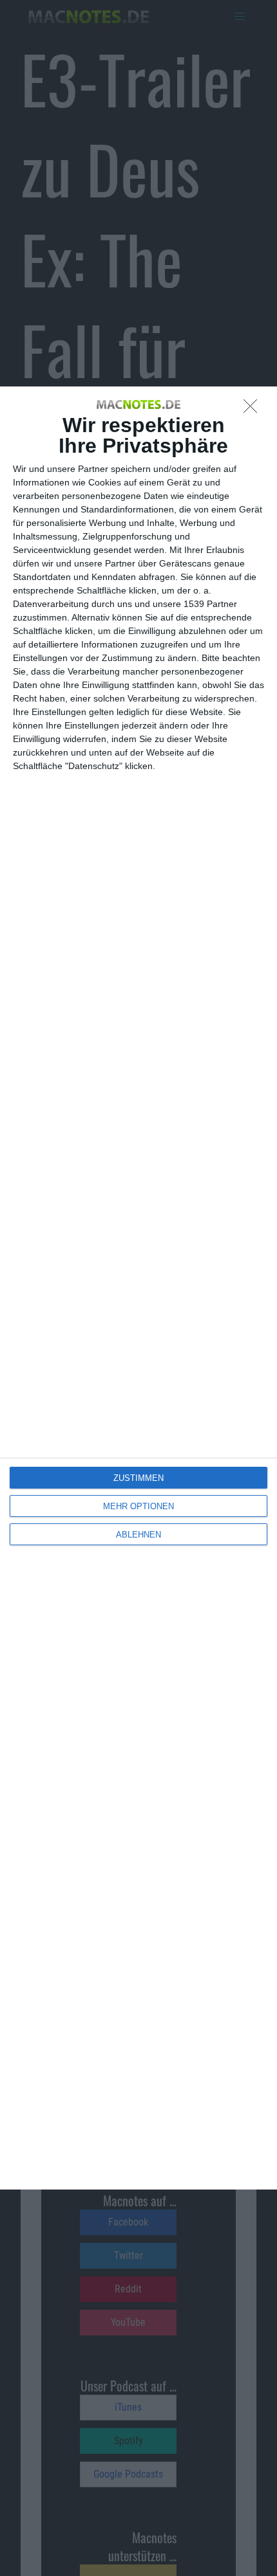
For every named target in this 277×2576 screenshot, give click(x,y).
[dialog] (138, 1288)
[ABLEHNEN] (254, 410)
